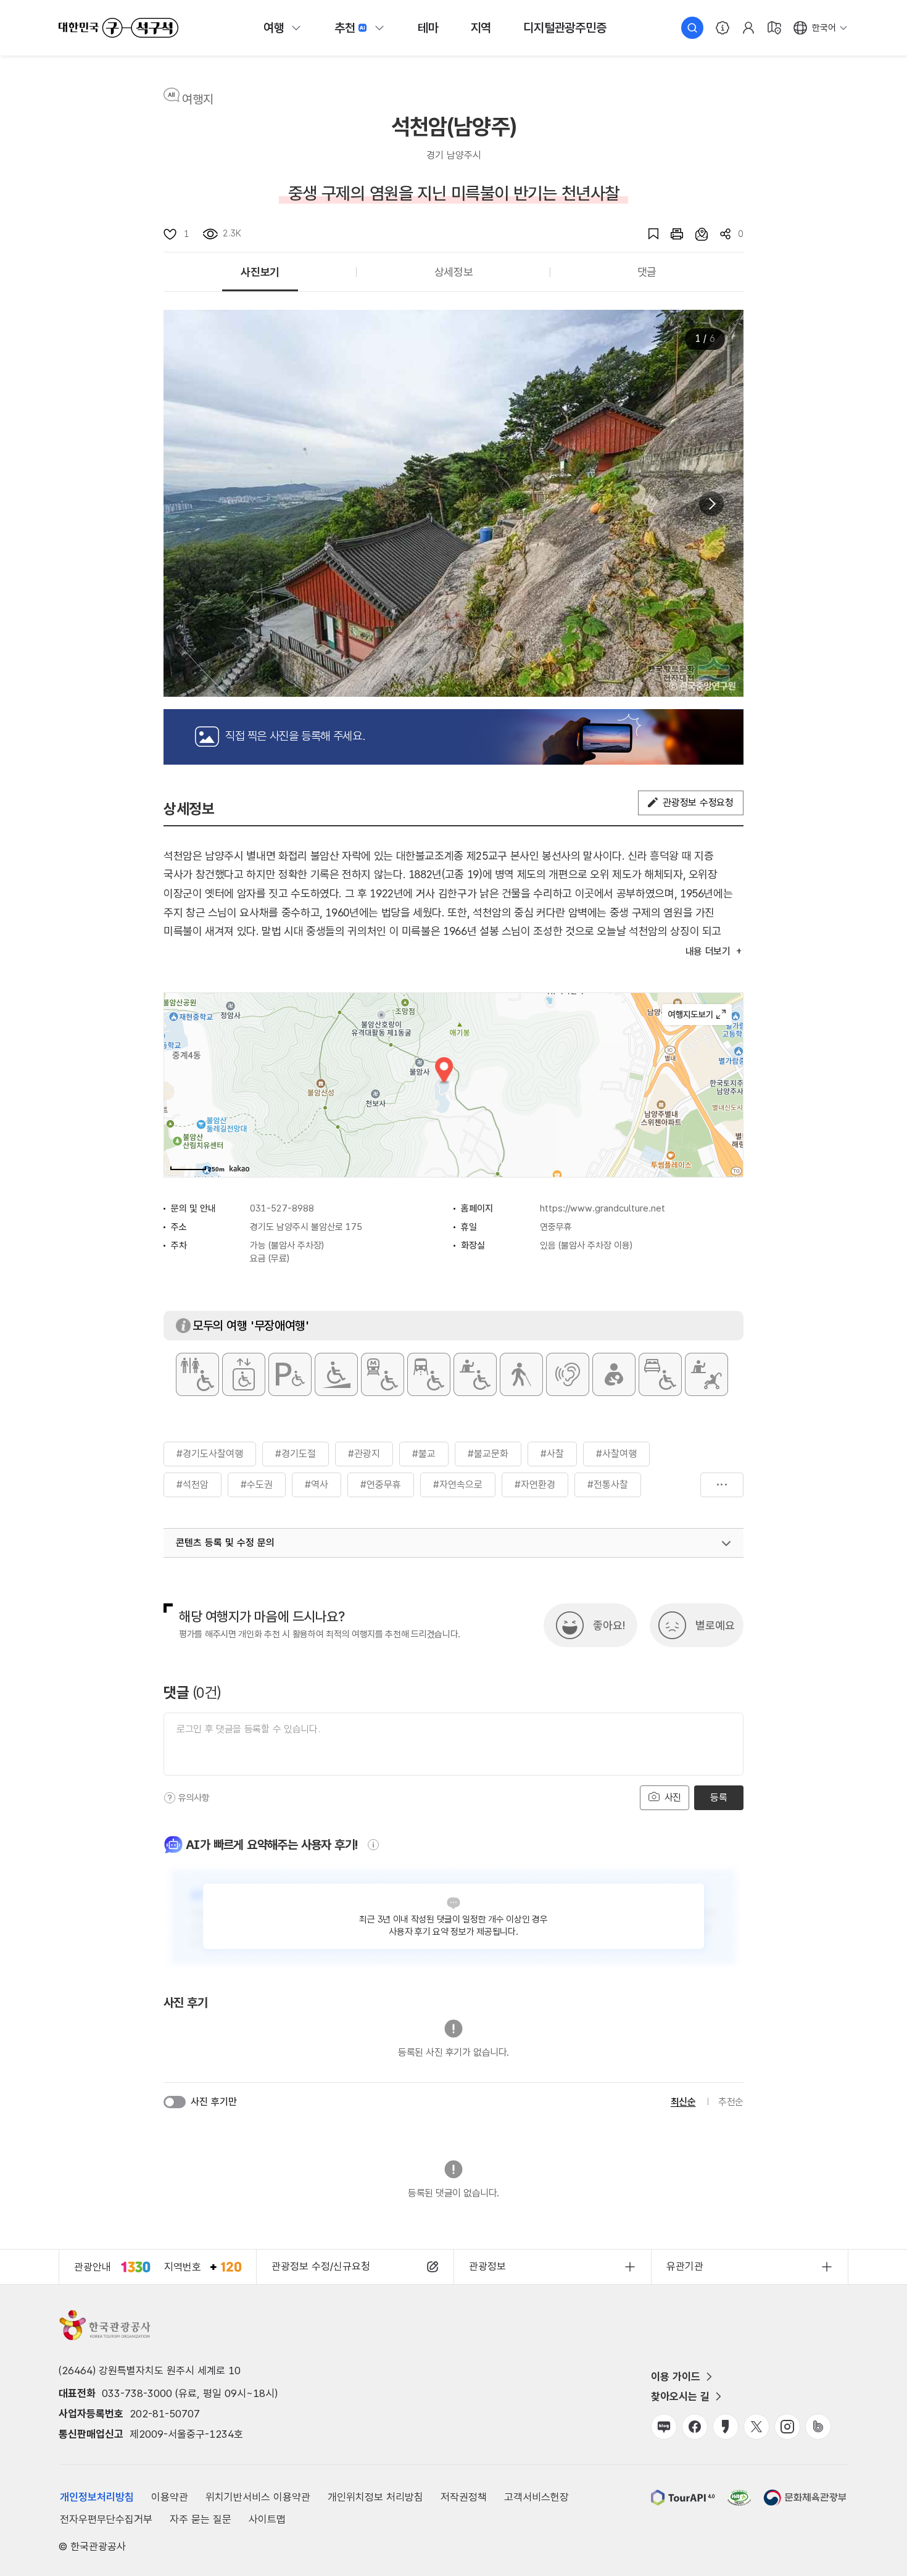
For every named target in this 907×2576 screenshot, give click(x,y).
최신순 (683, 2102)
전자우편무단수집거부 (106, 2519)
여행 (274, 28)
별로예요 (715, 1625)
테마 (428, 28)
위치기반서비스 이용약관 (258, 2497)
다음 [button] (711, 504)
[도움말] (170, 1798)
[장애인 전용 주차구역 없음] (290, 1374)
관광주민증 (565, 28)
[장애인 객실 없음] (660, 1374)
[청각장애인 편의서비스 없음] (568, 1374)
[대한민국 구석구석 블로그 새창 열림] (664, 2427)
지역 (481, 28)
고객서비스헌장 (536, 2497)
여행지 (198, 99)
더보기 (722, 1485)
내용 (708, 951)
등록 (719, 1797)
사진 (671, 1797)
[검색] (692, 28)
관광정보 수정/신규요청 (321, 2266)
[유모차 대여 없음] (706, 1374)
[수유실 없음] (614, 1374)
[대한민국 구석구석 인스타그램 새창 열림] (787, 2427)
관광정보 (487, 2266)
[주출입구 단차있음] (336, 1374)
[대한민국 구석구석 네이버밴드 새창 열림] (818, 2427)
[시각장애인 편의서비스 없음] (521, 1374)
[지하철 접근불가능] (383, 1374)
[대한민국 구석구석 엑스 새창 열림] (756, 2427)
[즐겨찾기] (647, 234)
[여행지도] (774, 28)
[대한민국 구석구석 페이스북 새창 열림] (695, 2427)
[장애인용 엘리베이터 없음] (244, 1374)
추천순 (731, 2102)
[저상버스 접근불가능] (429, 1374)
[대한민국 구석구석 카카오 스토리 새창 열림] (726, 2427)
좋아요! (609, 1625)
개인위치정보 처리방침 (375, 2497)
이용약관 (170, 2497)
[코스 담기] (695, 234)
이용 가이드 (676, 2377)
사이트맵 (267, 2519)
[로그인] (748, 28)
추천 (345, 28)
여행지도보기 (697, 1015)
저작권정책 (464, 2497)
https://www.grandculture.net (603, 1208)
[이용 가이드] (723, 28)
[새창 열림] (671, 234)
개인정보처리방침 (97, 2497)
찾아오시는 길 (680, 2396)
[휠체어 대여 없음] (475, 1374)
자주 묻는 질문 (201, 2519)
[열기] (726, 1544)
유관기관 (685, 2266)
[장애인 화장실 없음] (197, 1374)
